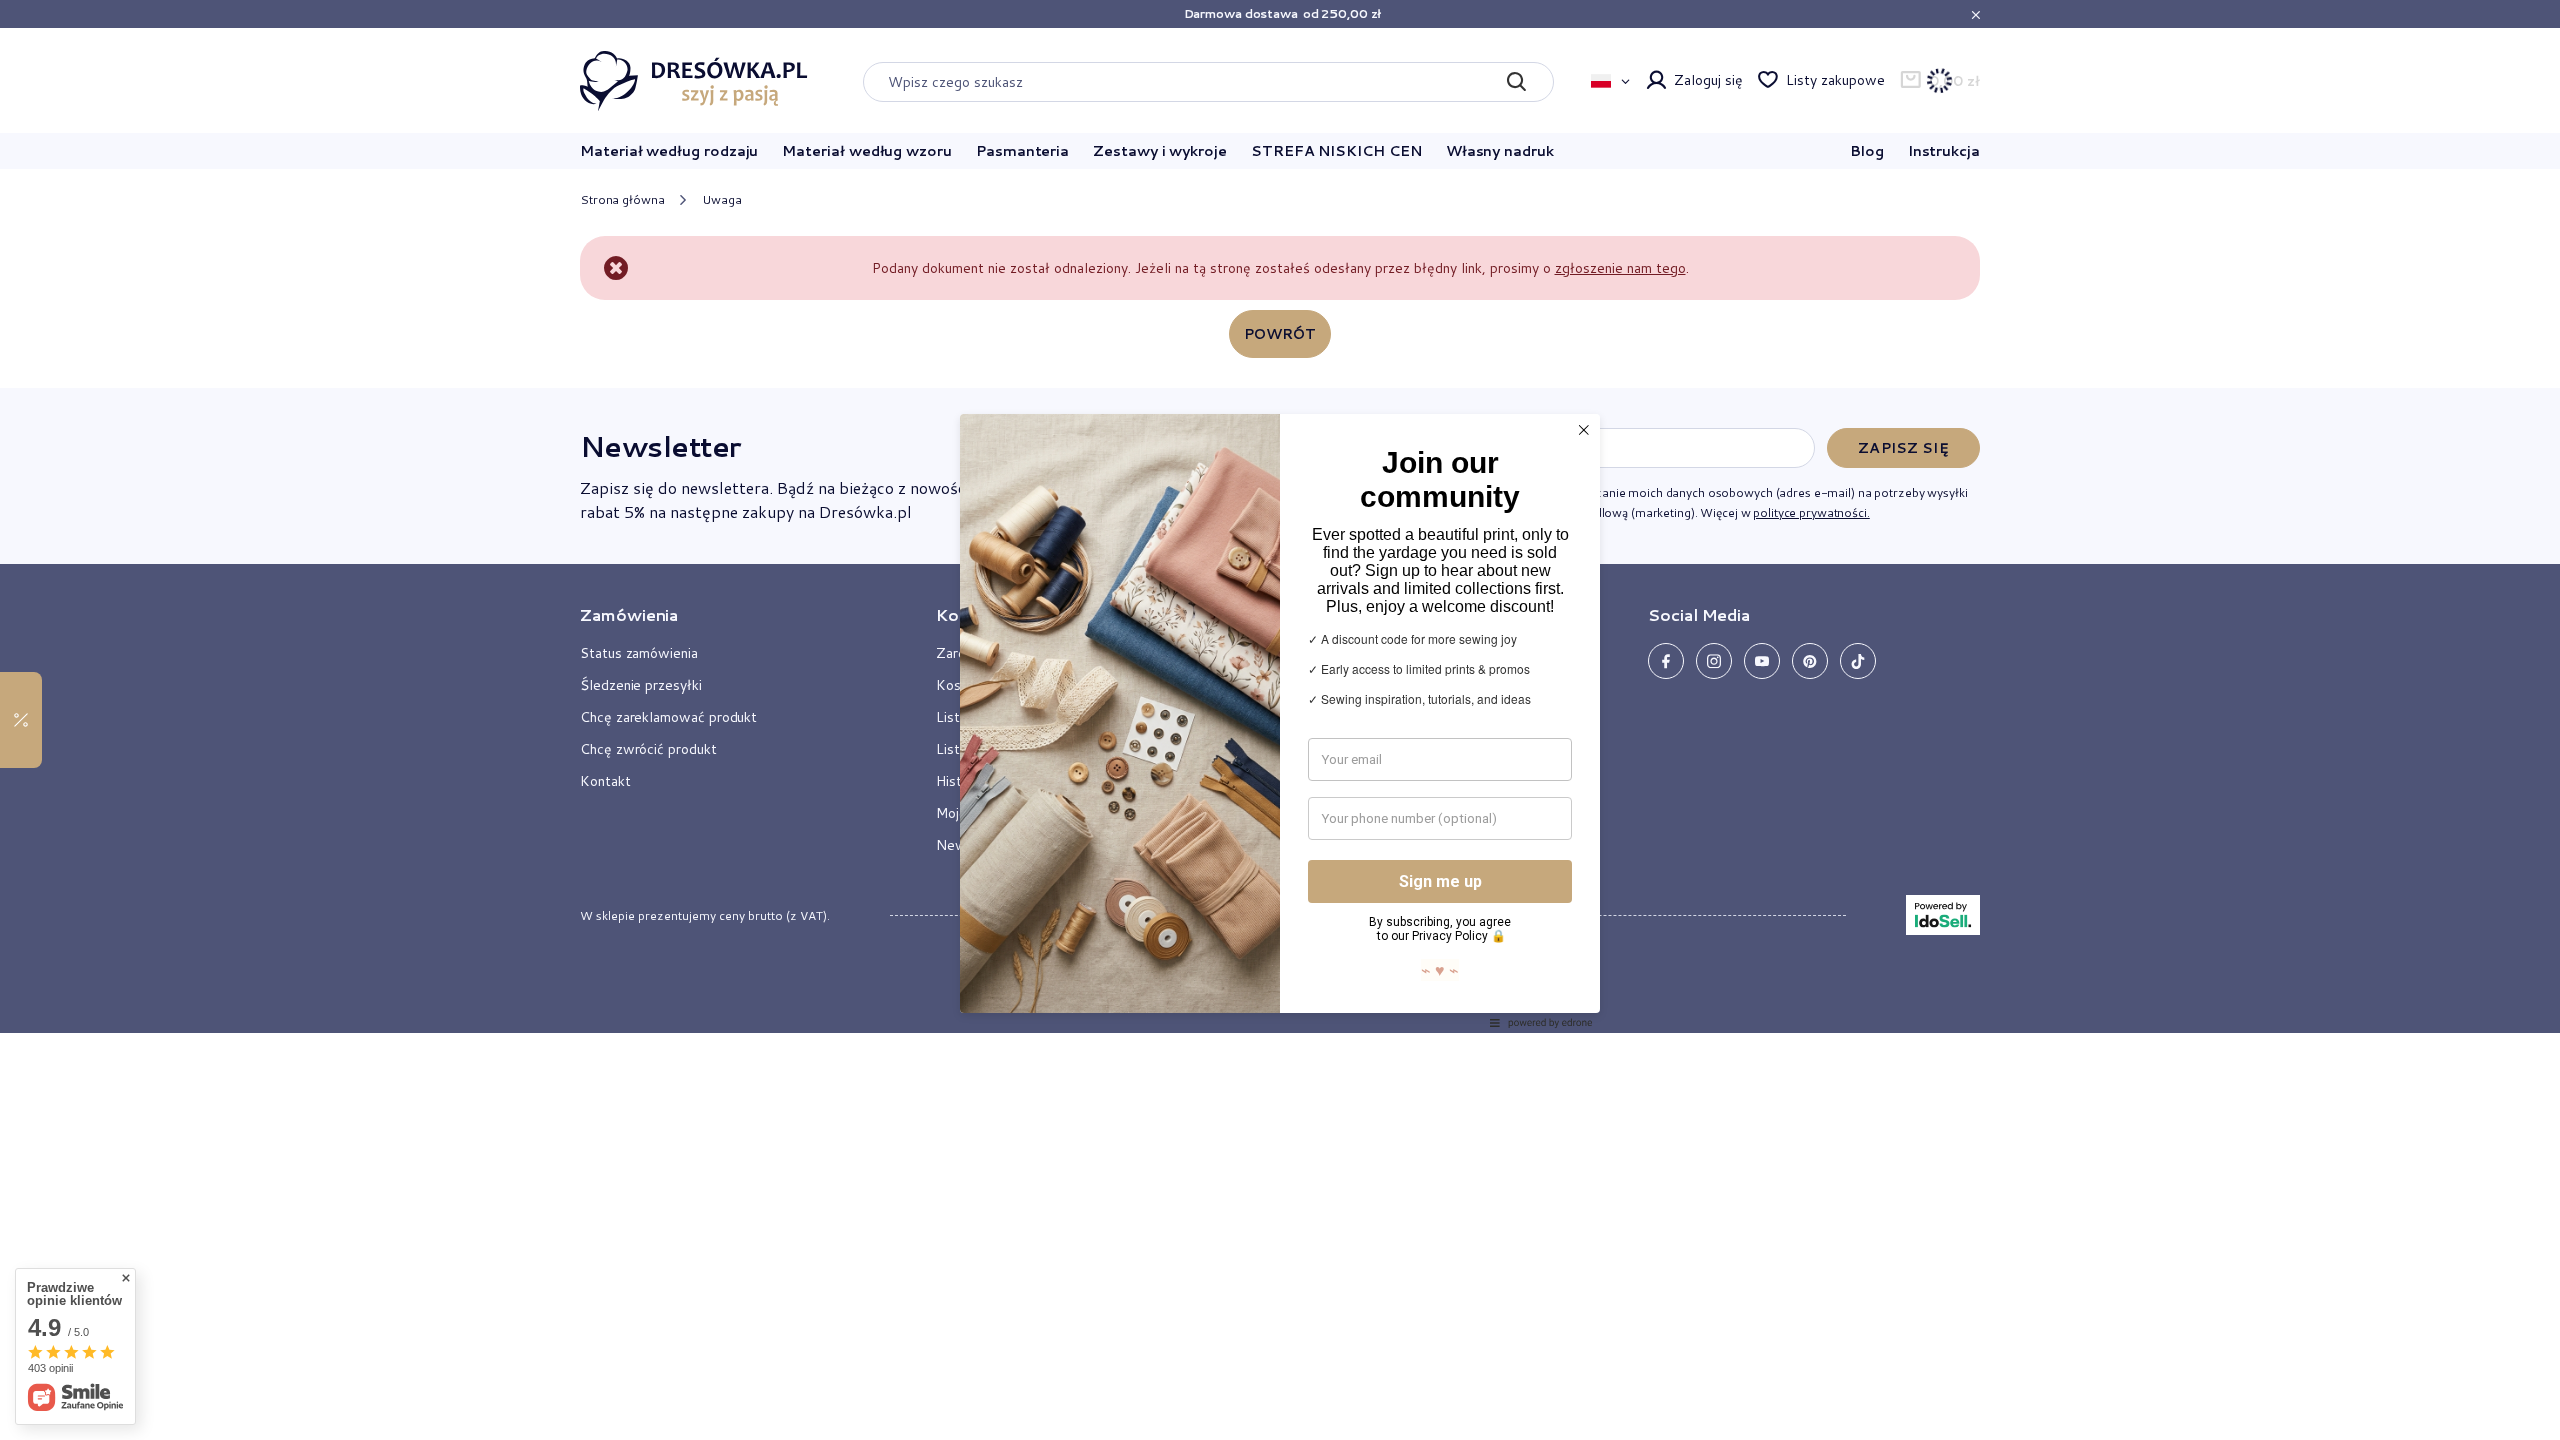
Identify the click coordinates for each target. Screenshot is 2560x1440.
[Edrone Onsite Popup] (1280, 720)
